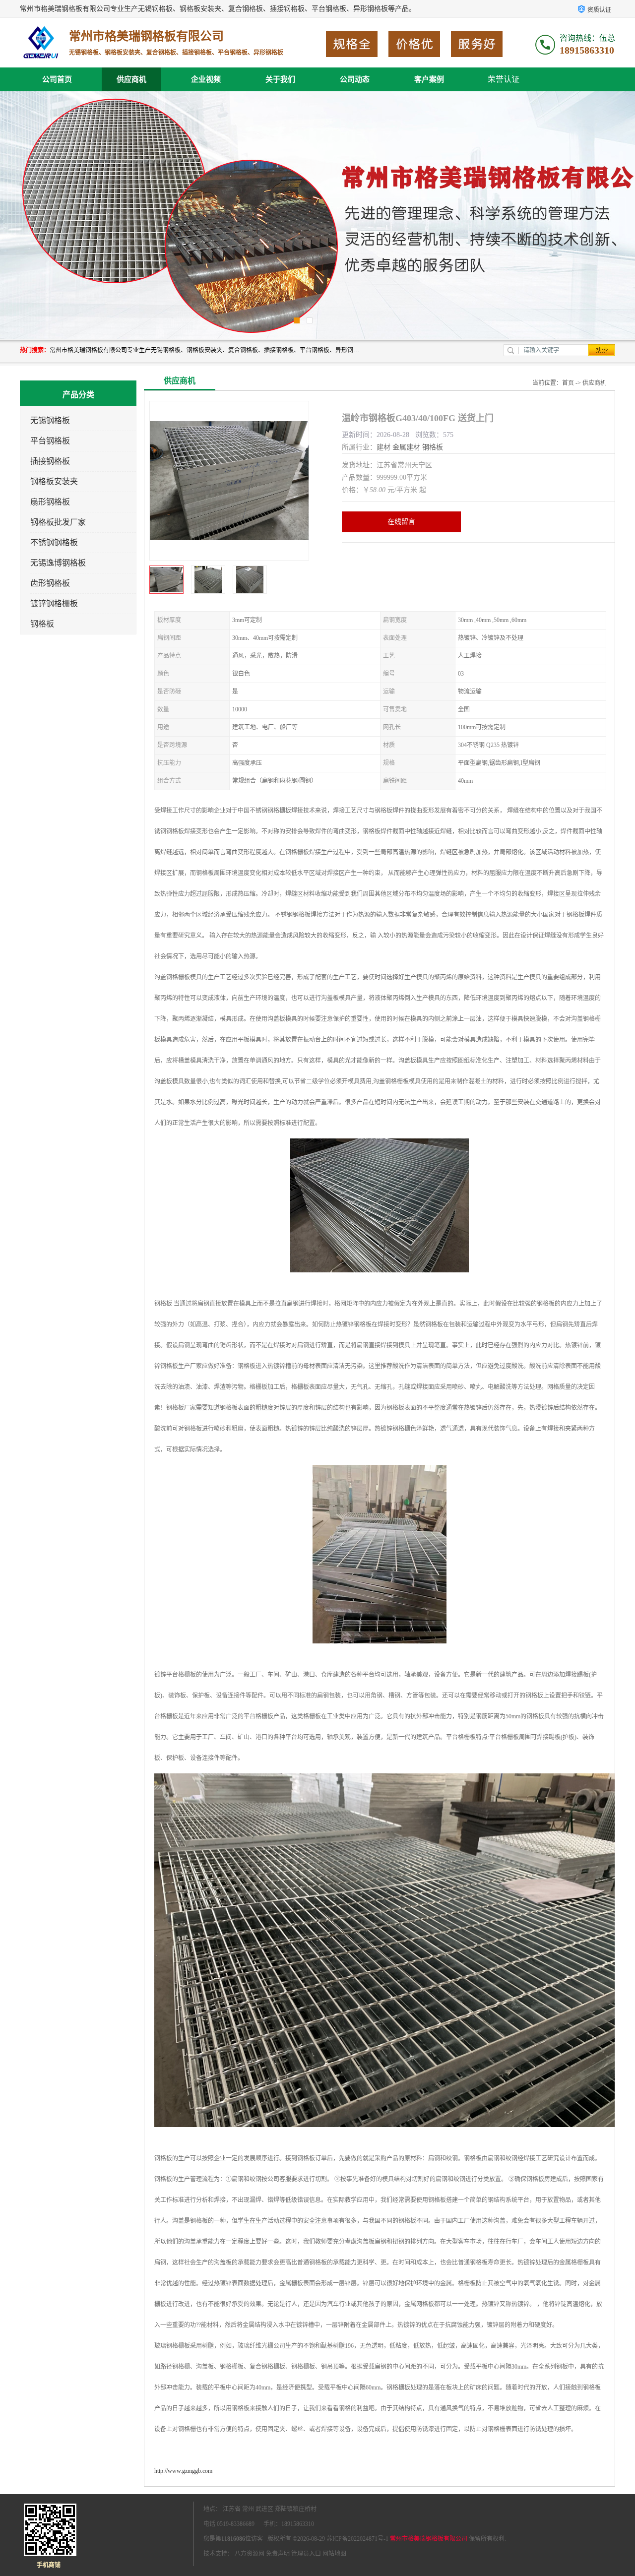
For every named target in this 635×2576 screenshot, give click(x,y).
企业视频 (206, 79)
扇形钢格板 (50, 502)
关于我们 (280, 79)
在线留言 (401, 522)
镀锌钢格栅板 (54, 603)
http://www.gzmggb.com (183, 2471)
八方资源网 (250, 2554)
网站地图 (334, 2554)
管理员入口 (306, 2554)
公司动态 (355, 79)
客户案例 (429, 79)
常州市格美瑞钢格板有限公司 (429, 2539)
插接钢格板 (50, 461)
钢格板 (42, 624)
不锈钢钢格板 (54, 542)
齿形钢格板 (50, 583)
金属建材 (406, 447)
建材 (383, 447)
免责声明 (278, 2554)
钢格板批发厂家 (58, 522)
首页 (568, 383)
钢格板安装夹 (54, 481)
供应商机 (131, 79)
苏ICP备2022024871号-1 (357, 2539)
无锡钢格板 (50, 420)
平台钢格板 (50, 441)
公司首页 (57, 79)
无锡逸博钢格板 (58, 563)
